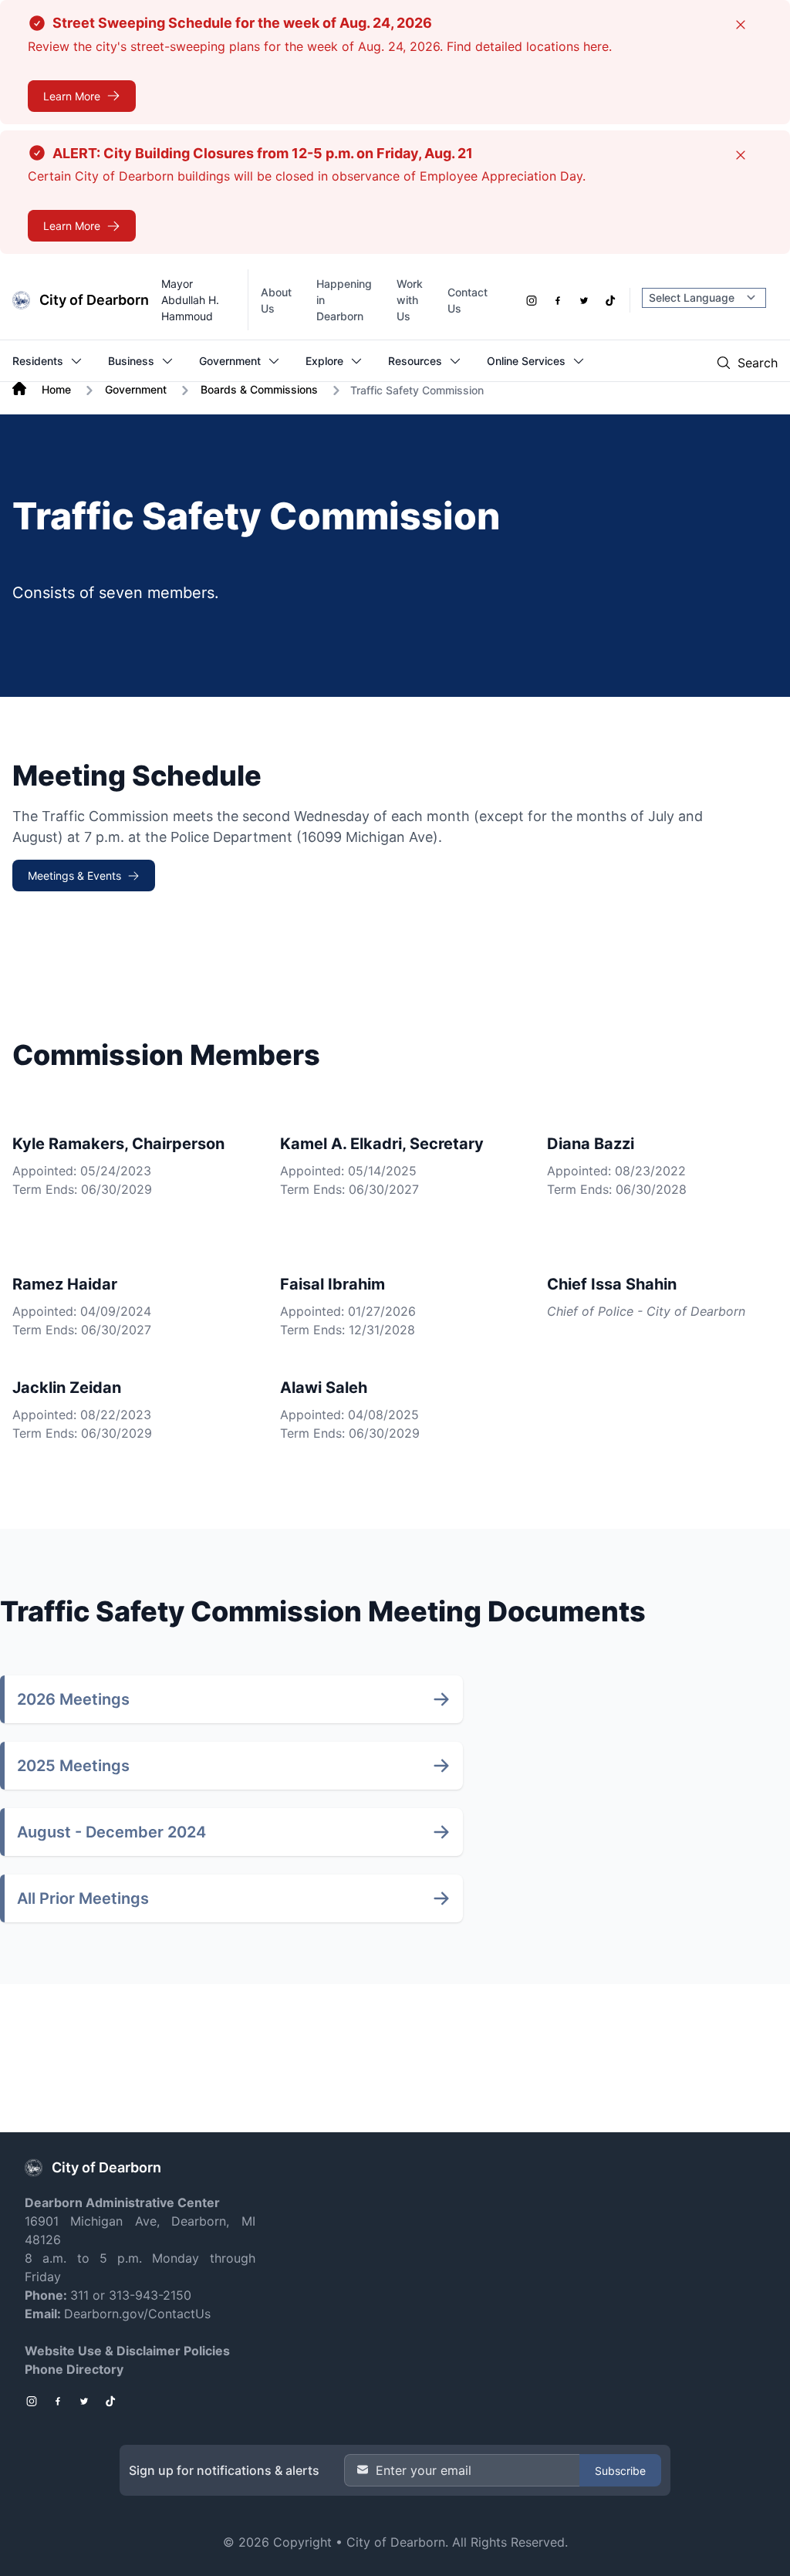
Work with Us (410, 300)
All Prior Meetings (83, 1898)
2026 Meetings (73, 1699)
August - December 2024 (111, 1832)
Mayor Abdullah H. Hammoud (190, 300)
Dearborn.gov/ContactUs (137, 2314)
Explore (324, 361)
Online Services (526, 361)
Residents (38, 361)
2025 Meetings (73, 1766)
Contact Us (468, 300)
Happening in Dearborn (344, 300)
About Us (276, 300)
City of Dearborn (396, 2542)
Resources (415, 361)
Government (230, 361)
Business (131, 361)
